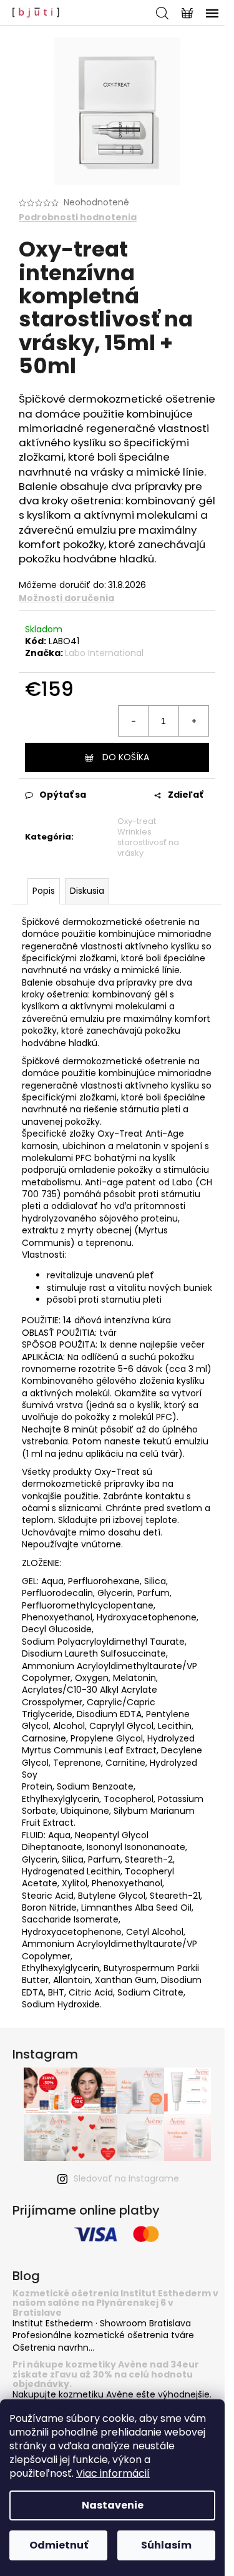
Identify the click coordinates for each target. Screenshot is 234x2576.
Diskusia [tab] (87, 891)
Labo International (104, 653)
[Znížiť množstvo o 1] (134, 721)
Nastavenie (113, 2505)
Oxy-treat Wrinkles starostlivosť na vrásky (148, 837)
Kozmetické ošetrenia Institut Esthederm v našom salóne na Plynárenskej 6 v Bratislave (115, 2303)
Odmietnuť (59, 2545)
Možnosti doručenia (66, 598)
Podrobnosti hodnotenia (78, 218)
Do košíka (126, 757)
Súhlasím (166, 2545)
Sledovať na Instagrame (126, 2178)
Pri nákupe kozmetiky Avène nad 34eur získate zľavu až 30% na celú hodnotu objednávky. (106, 2374)
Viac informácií (113, 2473)
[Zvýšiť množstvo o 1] (193, 721)
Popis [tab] (44, 891)
